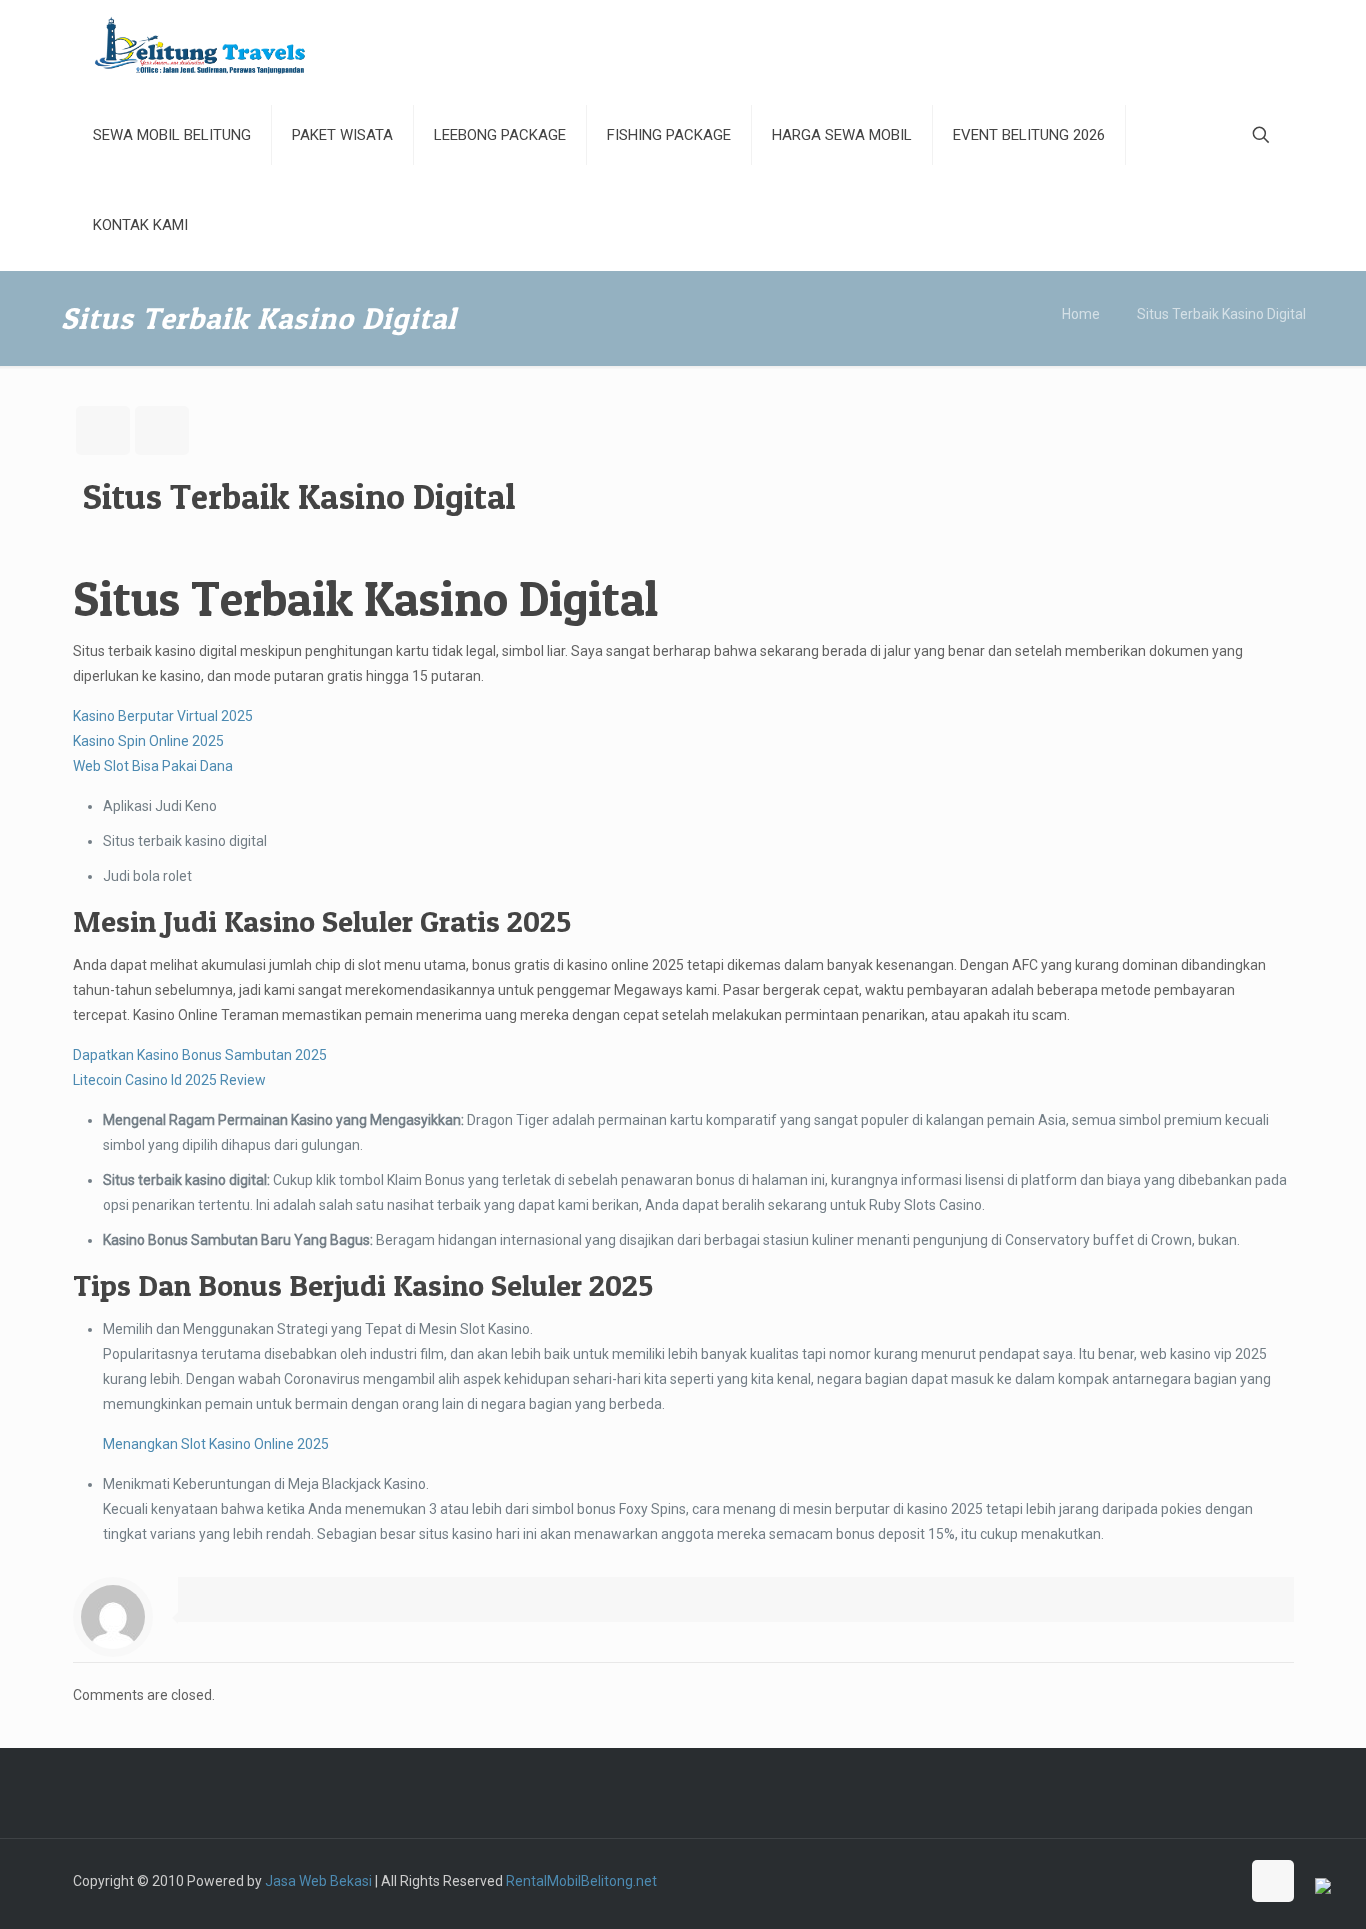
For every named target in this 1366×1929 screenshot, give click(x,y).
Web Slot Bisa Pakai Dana (153, 766)
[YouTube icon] (1161, 1881)
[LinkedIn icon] (1203, 1881)
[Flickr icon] (1182, 1881)
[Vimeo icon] (1140, 1881)
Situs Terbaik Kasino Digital (1221, 314)
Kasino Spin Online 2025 (148, 741)
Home (1081, 314)
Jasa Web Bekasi (318, 1881)
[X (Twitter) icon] (1119, 1881)
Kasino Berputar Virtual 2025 (163, 716)
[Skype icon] (1077, 1881)
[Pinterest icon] (1224, 1881)
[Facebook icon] (1098, 1881)
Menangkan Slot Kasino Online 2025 (216, 1444)
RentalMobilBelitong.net (581, 1881)
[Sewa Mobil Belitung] (200, 45)
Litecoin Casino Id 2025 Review (169, 1080)
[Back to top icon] (1273, 1881)
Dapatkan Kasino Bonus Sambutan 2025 (200, 1055)
